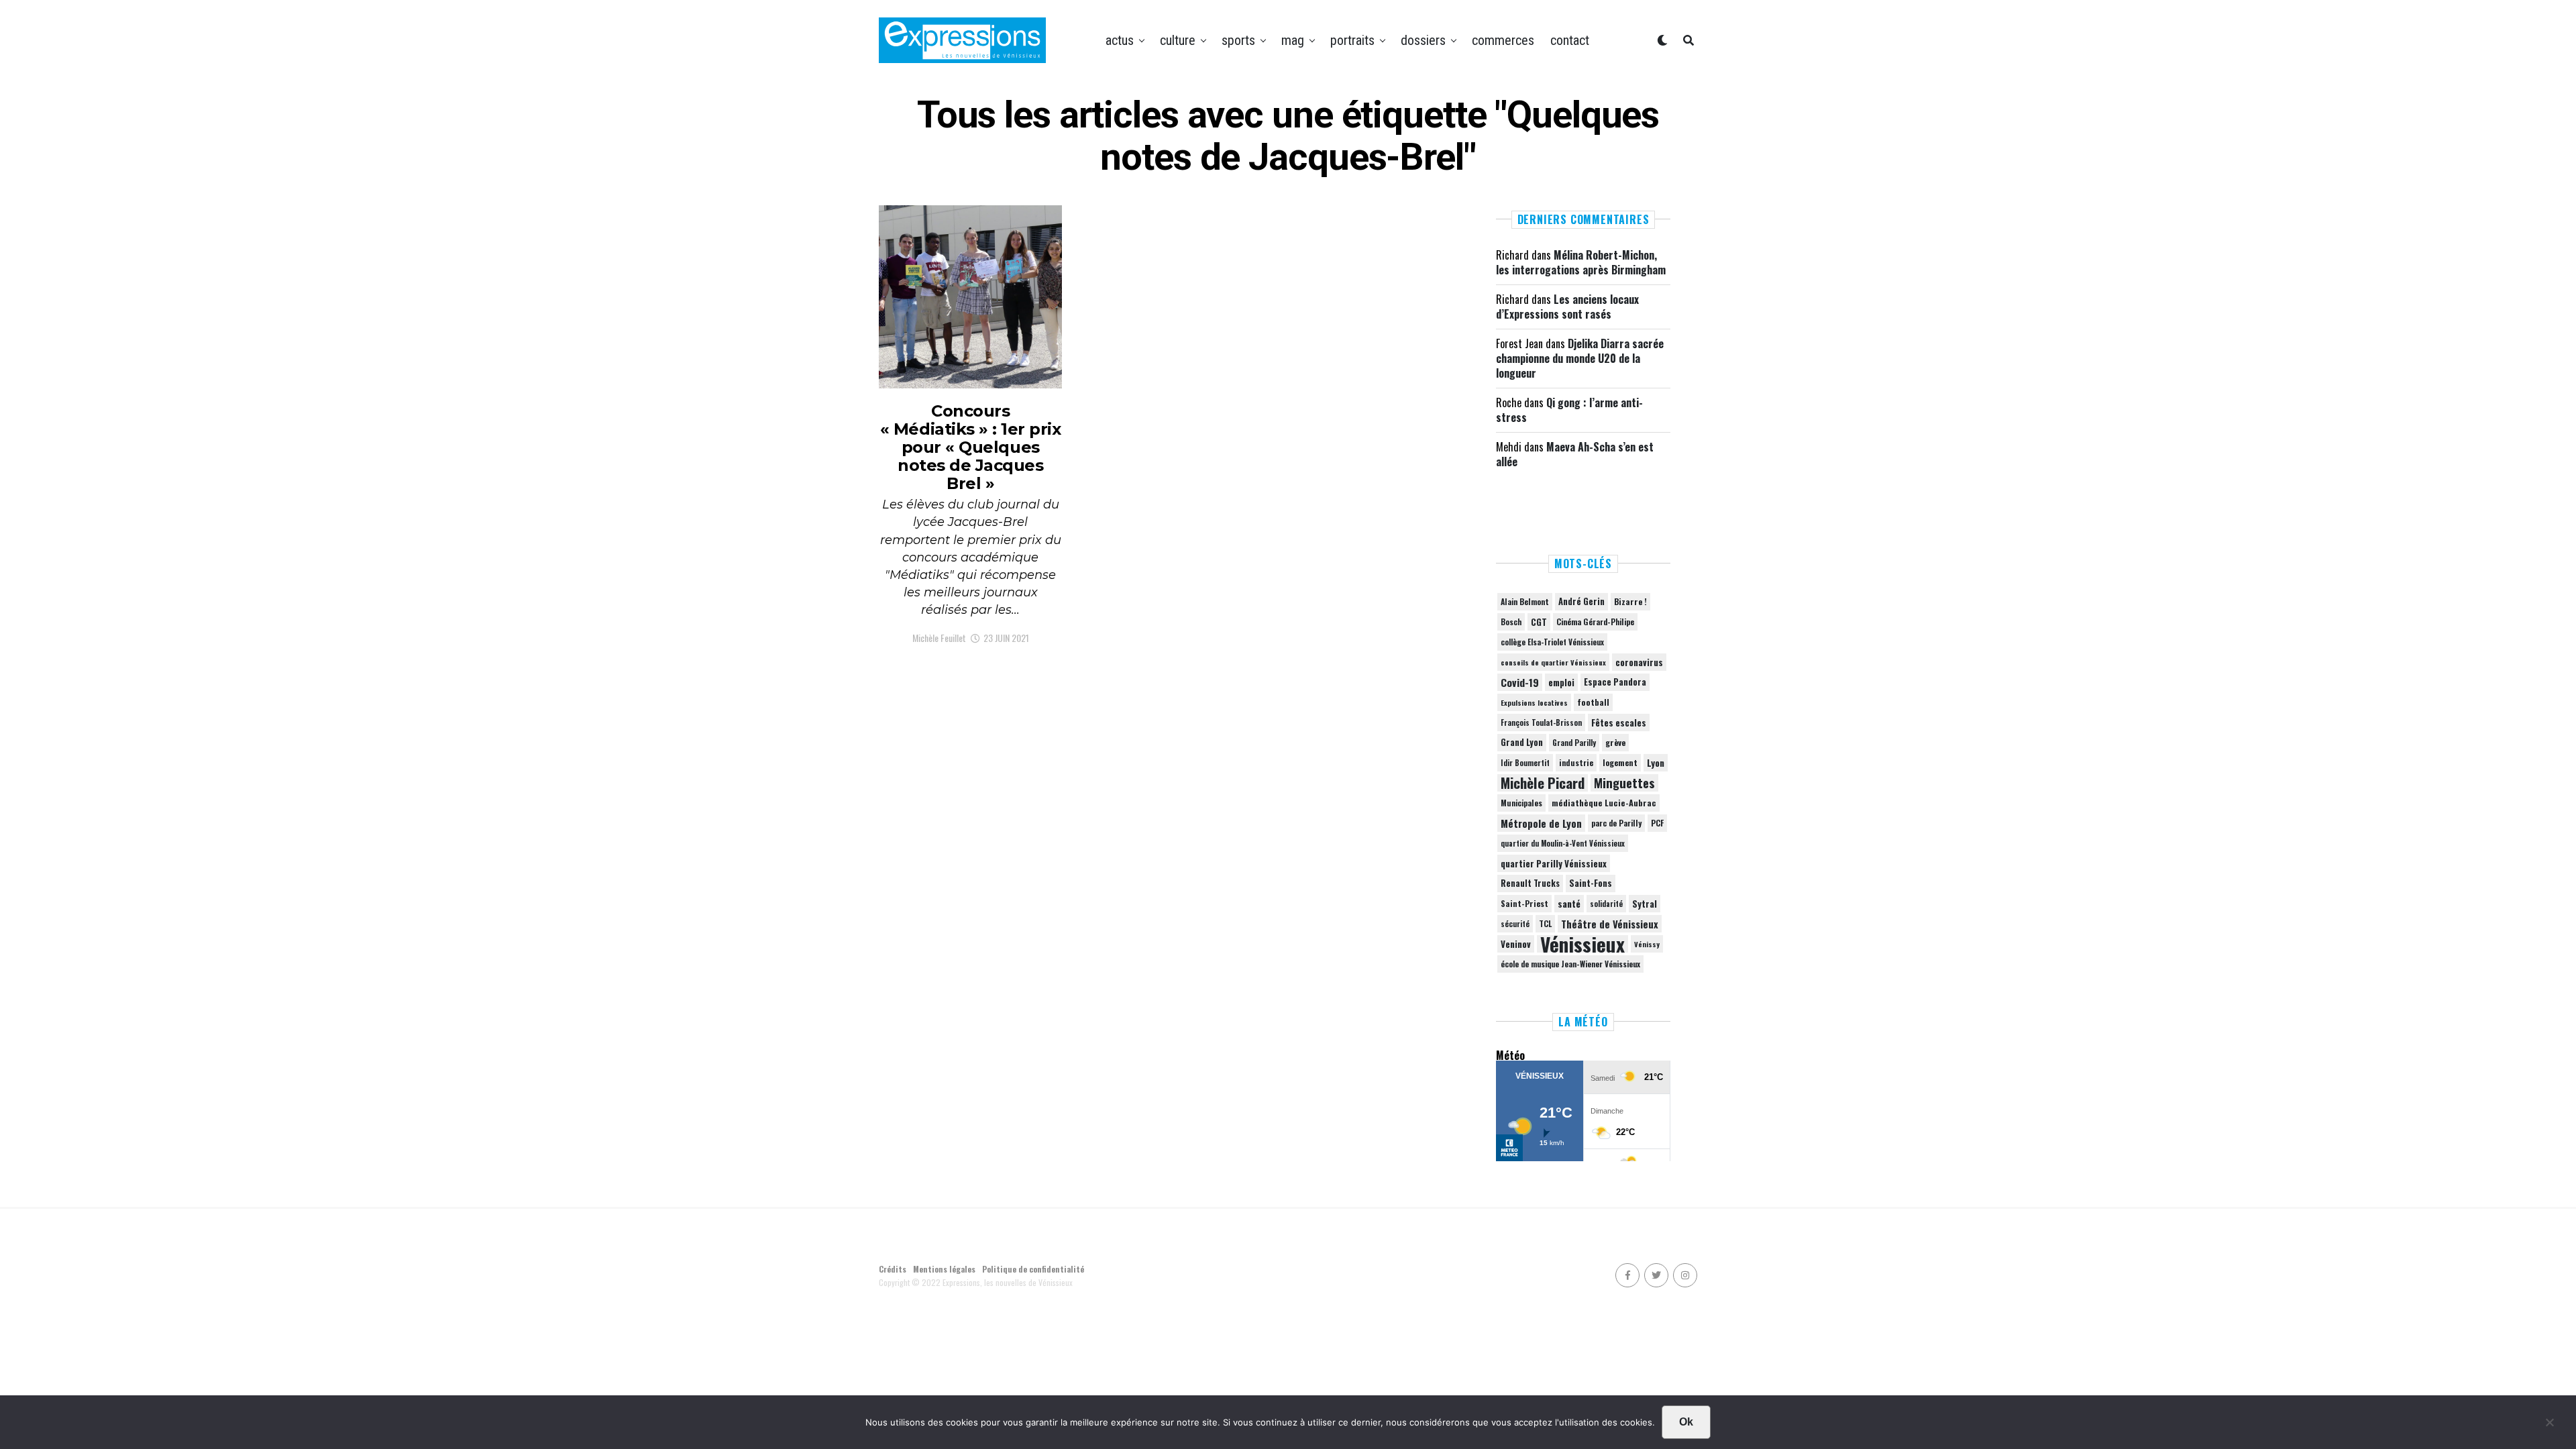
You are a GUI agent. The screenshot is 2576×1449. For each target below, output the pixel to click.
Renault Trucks (1530, 883)
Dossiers (1423, 40)
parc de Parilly (1616, 823)
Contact (1570, 40)
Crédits (893, 1269)
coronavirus (1639, 662)
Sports (1238, 40)
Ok (1686, 1422)
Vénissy (1647, 944)
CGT (1539, 622)
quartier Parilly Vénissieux (1554, 863)
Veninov (1516, 944)
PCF (1657, 823)
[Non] (2549, 1426)
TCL (1545, 923)
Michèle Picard (1543, 783)
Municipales (1521, 803)
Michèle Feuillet (939, 638)
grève (1615, 742)
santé (1569, 904)
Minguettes (1624, 783)
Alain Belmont (1525, 601)
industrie (1576, 762)
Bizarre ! (1630, 601)
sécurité (1515, 924)
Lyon (1656, 763)
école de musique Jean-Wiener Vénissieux (1570, 964)
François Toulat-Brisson (1541, 722)
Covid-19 (1520, 682)
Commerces (1503, 40)
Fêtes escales (1619, 722)
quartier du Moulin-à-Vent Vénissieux (1563, 843)
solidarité (1606, 904)
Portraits (1352, 40)
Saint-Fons (1591, 883)
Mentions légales (944, 1269)
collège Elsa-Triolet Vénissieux (1552, 642)
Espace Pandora (1615, 682)
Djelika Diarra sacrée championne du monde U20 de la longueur (1580, 359)
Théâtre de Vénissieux (1610, 924)
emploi (1561, 682)
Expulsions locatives (1534, 702)
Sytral (1645, 904)
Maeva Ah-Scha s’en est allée (1575, 454)
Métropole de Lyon (1541, 823)
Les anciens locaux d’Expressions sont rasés (1567, 307)
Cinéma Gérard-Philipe (1595, 622)
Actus (1120, 40)
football (1593, 702)
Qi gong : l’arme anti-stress (1569, 410)
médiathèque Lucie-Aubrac (1604, 803)
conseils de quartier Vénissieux (1553, 662)
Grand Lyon (1522, 742)
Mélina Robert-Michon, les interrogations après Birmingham (1581, 262)
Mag (1293, 40)
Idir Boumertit (1525, 763)
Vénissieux (1582, 944)
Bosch (1511, 622)
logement (1620, 763)
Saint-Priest (1524, 904)
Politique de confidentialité (1033, 1269)
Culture (1178, 40)
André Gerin (1581, 601)
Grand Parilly (1574, 743)
